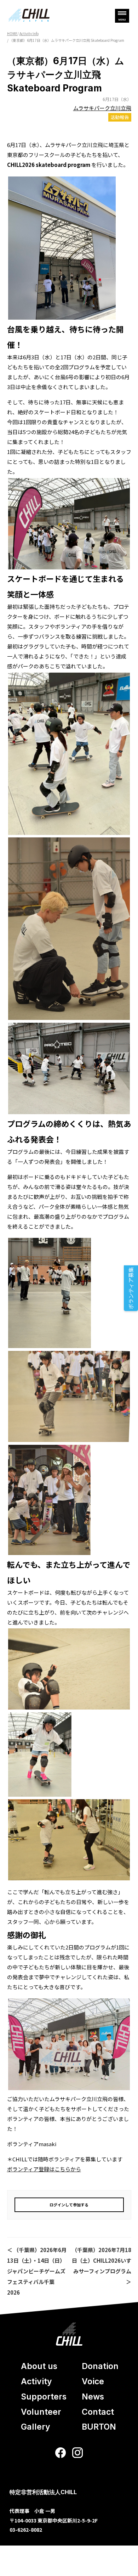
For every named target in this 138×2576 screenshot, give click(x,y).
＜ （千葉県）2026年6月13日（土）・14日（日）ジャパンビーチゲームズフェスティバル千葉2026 (37, 2271)
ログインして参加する (69, 2205)
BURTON (99, 2427)
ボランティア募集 (131, 1288)
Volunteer (41, 2412)
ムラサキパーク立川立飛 (102, 108)
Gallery (36, 2427)
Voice (93, 2381)
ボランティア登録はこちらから (44, 2169)
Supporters (44, 2397)
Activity (36, 2381)
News (93, 2397)
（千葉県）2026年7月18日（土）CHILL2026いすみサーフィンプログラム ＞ (101, 2266)
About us (39, 2366)
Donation (100, 2366)
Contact (98, 2412)
